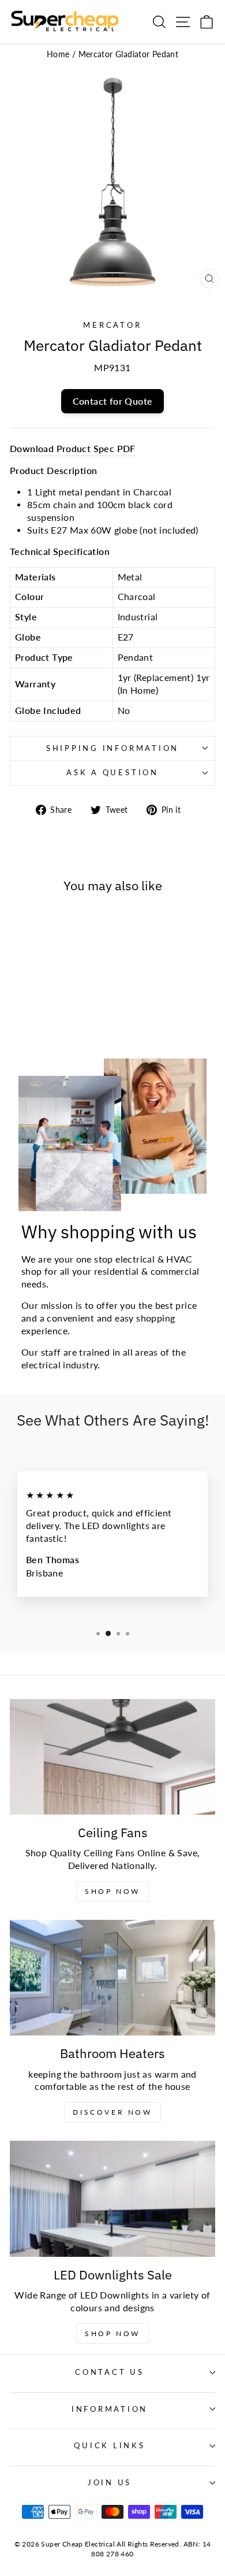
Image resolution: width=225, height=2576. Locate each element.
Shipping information (112, 748)
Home (58, 54)
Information (110, 2409)
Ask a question (112, 773)
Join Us (110, 2483)
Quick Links (109, 2446)
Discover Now (112, 2112)
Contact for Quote (113, 401)
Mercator (112, 325)
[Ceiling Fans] (112, 1757)
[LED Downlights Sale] (112, 2199)
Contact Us (110, 2372)
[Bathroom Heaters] (112, 1978)
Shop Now (112, 1891)
